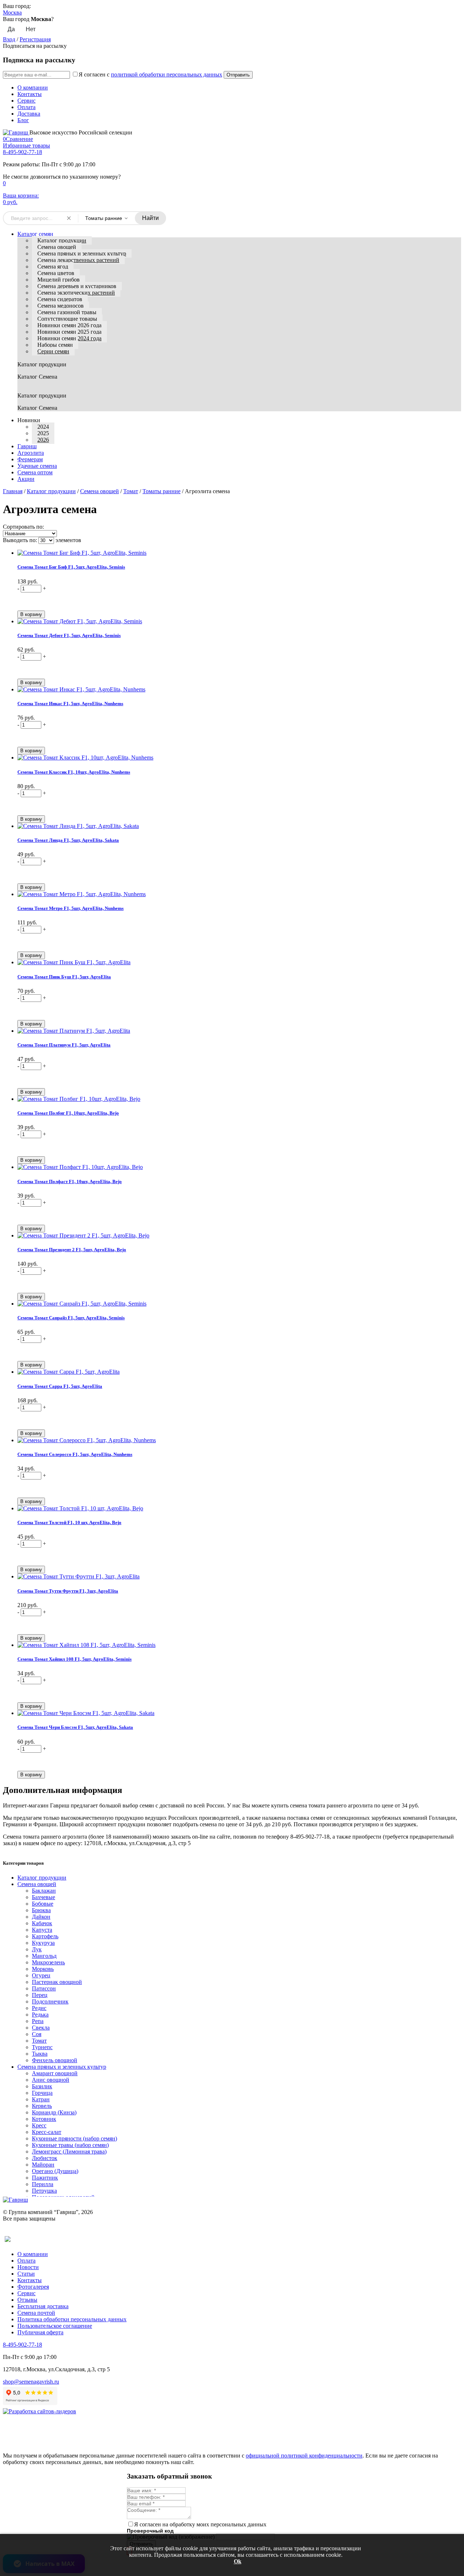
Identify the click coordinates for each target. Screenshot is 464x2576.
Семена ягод (53, 267)
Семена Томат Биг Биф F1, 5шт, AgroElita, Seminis (71, 567)
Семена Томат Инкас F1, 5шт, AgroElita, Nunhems (70, 704)
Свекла (41, 2028)
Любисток (45, 2158)
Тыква (40, 2054)
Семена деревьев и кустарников (77, 286)
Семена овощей (57, 247)
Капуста (42, 1930)
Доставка (29, 114)
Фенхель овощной (55, 2060)
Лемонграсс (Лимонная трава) (69, 2151)
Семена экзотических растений (76, 293)
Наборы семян (55, 345)
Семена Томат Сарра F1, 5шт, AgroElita (60, 1386)
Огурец (41, 1975)
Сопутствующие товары (67, 319)
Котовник (44, 2119)
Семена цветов (56, 273)
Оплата (26, 107)
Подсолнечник (50, 2001)
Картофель (45, 1936)
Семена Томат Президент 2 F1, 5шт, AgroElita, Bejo (72, 1250)
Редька (40, 2015)
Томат (131, 491)
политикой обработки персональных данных (167, 74)
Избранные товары (26, 145)
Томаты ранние (161, 491)
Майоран (43, 2165)
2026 (43, 440)
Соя (37, 2034)
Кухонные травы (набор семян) (70, 2145)
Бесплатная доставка (43, 2306)
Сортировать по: (23, 527)
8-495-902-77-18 (22, 152)
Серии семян (53, 351)
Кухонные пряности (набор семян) (74, 2138)
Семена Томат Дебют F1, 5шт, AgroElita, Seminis (69, 635)
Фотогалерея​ (33, 2287)
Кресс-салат (47, 2132)
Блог (23, 120)
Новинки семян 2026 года (69, 325)
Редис (39, 2008)
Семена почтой (36, 2313)
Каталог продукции (62, 240)
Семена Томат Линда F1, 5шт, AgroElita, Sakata (68, 840)
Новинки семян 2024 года (69, 338)
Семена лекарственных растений (78, 260)
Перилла (43, 2184)
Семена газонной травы (67, 312)
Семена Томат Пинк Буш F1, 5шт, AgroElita (64, 977)
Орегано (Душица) (55, 2171)
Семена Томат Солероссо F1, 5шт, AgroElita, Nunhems (75, 1454)
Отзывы (27, 2300)
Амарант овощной (55, 2073)
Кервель (42, 2106)
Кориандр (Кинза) (54, 2112)
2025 (43, 433)
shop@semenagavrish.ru (31, 2382)
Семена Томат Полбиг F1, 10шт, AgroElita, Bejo (68, 1113)
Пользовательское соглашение (55, 2326)
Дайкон (41, 1917)
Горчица (42, 2093)
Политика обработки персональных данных (72, 2319)
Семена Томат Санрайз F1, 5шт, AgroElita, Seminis (71, 1318)
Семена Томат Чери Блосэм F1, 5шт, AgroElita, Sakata (75, 1727)
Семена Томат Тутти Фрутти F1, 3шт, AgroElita (68, 1591)
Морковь (43, 1969)
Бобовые (43, 1904)
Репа (38, 2021)
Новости (28, 2267)
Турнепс (42, 2047)
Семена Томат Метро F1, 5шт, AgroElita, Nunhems (71, 908)
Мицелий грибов (59, 280)
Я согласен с (150, 74)
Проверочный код (150, 2531)
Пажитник (45, 2178)
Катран (41, 2099)
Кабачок (42, 1923)
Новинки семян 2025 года (69, 332)
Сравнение (18, 139)
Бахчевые (43, 1897)
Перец (40, 1995)
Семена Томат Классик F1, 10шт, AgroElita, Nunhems (74, 772)
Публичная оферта (40, 2332)
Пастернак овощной (57, 1982)
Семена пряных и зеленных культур (82, 253)
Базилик (42, 2086)
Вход (9, 39)
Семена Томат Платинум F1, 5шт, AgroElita (64, 1045)
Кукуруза (43, 1943)
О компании (33, 88)
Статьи (26, 2274)
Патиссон (44, 1988)
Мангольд (44, 1956)
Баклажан (44, 1891)
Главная (13, 491)
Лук (37, 1949)
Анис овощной (51, 2080)
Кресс (39, 2125)
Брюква (41, 1910)
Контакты (30, 94)
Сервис (26, 101)
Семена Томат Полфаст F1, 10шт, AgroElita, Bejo (70, 1181)
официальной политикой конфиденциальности (304, 2456)
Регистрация (35, 39)
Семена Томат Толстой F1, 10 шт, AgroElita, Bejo (69, 1522)
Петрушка (44, 2191)
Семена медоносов (61, 306)
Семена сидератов (60, 299)
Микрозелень (48, 1962)
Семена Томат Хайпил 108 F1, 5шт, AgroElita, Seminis (74, 1659)
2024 (43, 427)
